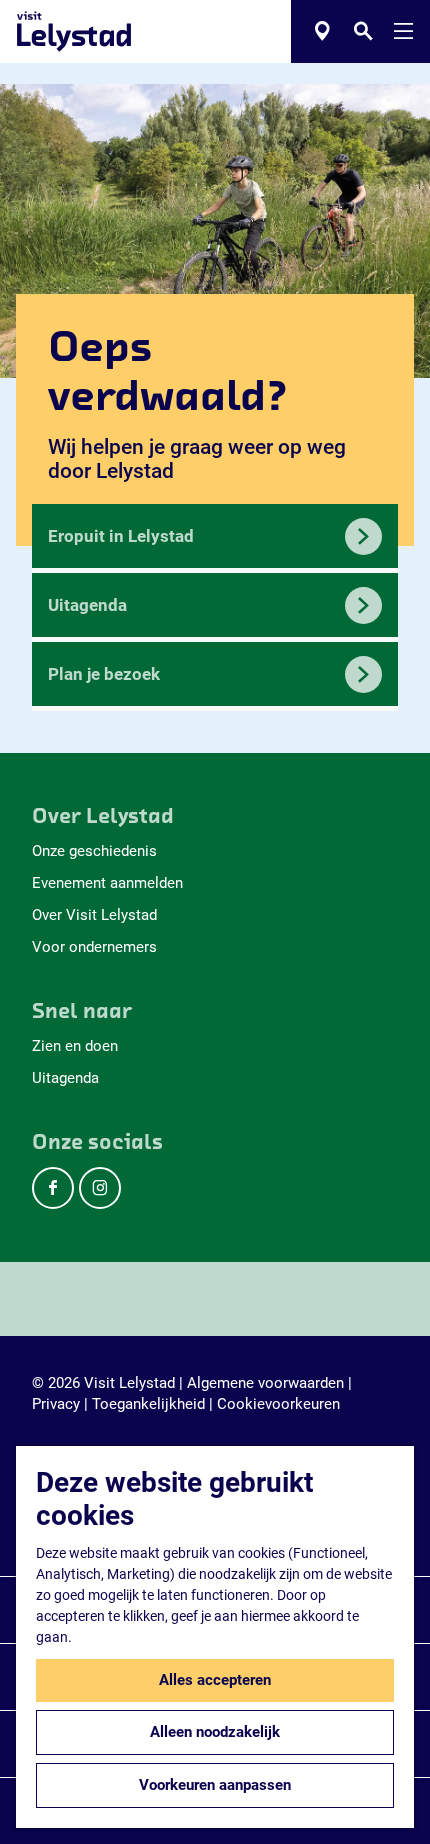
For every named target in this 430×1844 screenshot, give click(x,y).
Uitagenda (65, 1078)
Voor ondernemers (94, 947)
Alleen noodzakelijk (215, 1732)
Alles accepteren (215, 1680)
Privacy (56, 1404)
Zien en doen (75, 1046)
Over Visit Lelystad (94, 915)
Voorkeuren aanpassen (215, 1785)
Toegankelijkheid (148, 1404)
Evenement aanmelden (107, 883)
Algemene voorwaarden (265, 1383)
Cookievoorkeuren (278, 1404)
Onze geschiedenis (94, 851)
